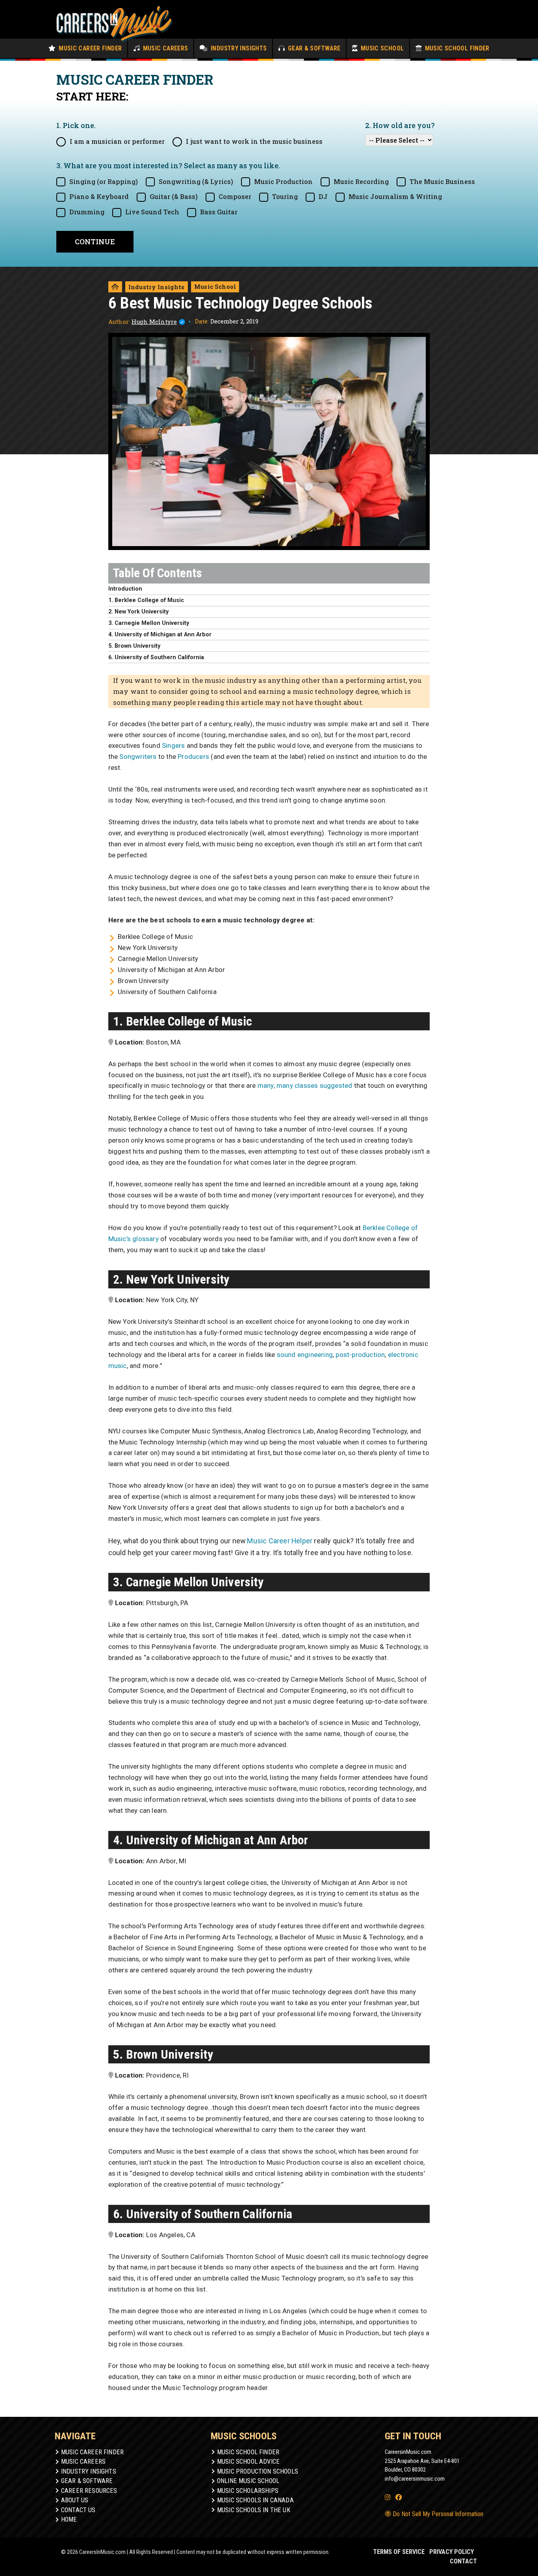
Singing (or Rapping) (104, 181)
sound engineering (305, 1355)
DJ (323, 196)
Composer (235, 196)
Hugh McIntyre (154, 322)
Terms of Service (399, 2552)
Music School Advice (248, 2462)
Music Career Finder (90, 48)
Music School (381, 48)
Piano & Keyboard (99, 196)
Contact (463, 2561)
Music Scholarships (248, 2491)
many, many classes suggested (305, 1085)
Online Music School (248, 2481)
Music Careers (164, 48)
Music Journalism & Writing (395, 196)
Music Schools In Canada (255, 2500)
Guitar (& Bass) (174, 196)
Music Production (283, 181)
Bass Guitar (219, 212)
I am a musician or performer (117, 141)
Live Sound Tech (152, 212)
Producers (193, 756)
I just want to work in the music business (254, 141)
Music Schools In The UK (254, 2510)
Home (69, 2519)
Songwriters (138, 756)
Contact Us (78, 2510)
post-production (360, 1355)
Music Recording (361, 181)
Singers (173, 745)
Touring (285, 196)
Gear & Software (313, 48)
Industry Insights (238, 48)
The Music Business (442, 181)
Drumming (87, 212)
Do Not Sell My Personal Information (437, 2514)
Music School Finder (456, 48)
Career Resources (89, 2491)
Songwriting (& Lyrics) (196, 181)
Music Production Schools (258, 2471)
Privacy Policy (452, 2552)
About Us (75, 2500)
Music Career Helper (280, 1541)
